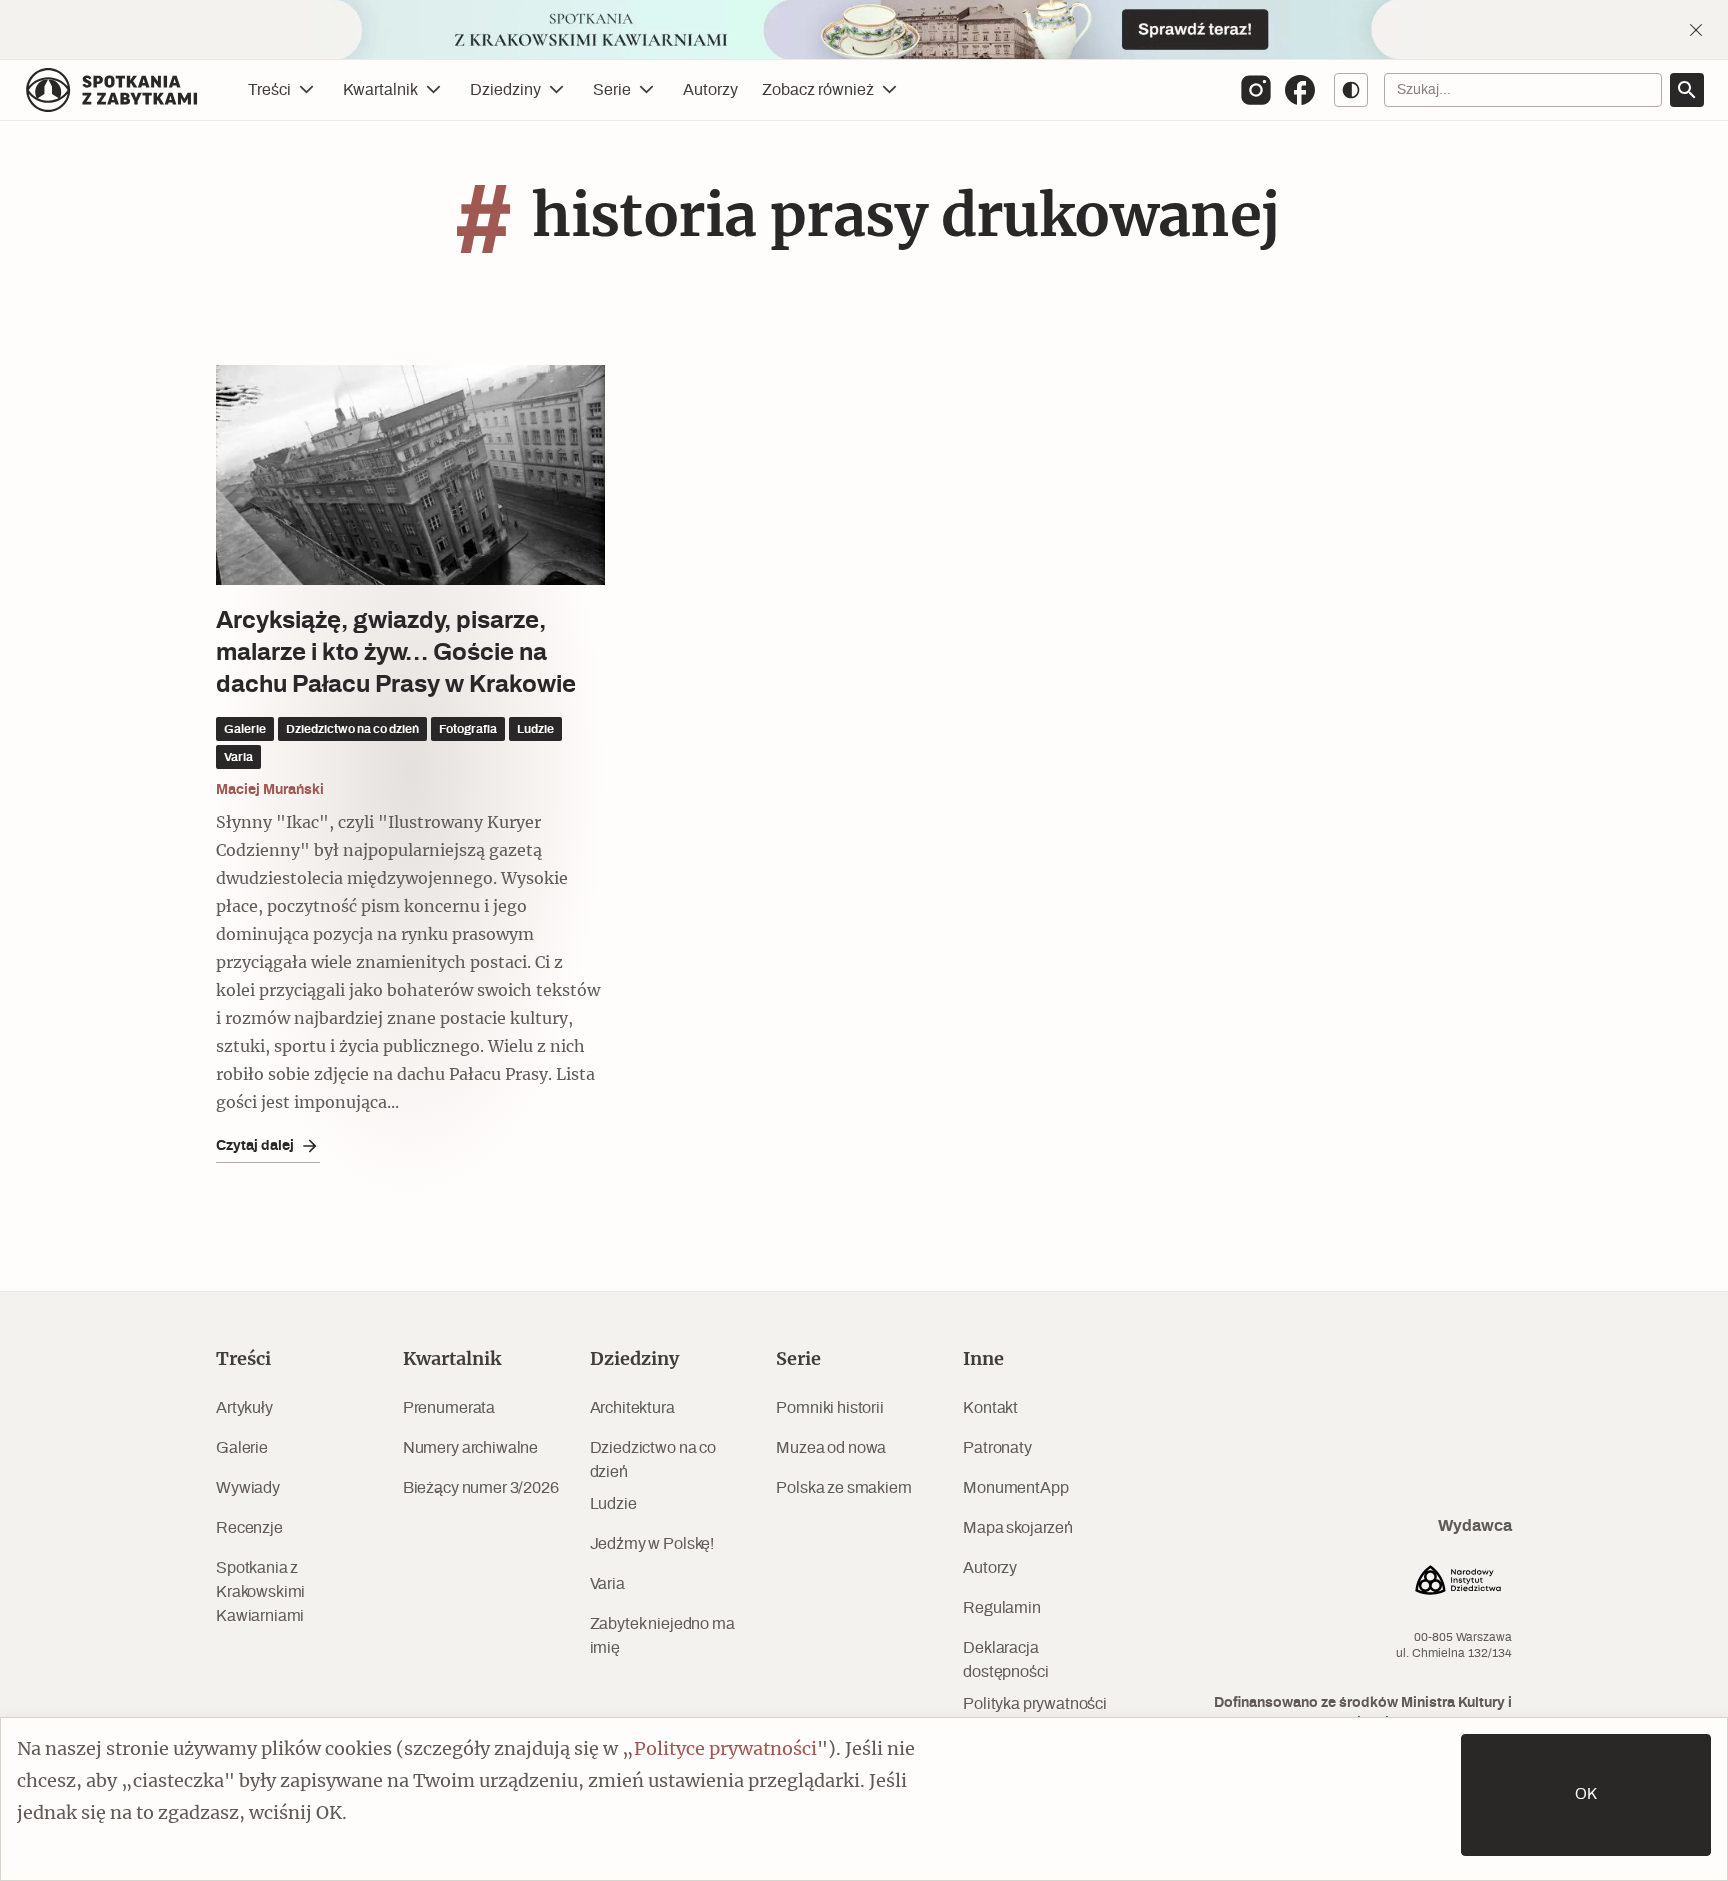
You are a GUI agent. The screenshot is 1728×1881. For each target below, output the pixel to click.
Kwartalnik (380, 90)
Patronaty (997, 1448)
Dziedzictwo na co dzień (653, 1460)
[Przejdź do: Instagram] (1256, 90)
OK (1586, 1794)
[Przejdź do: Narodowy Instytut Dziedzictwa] (1458, 1583)
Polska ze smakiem (843, 1488)
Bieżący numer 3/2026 (481, 1488)
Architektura (632, 1408)
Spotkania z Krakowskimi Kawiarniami (260, 1592)
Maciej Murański (270, 790)
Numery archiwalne (470, 1448)
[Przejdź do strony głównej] (112, 90)
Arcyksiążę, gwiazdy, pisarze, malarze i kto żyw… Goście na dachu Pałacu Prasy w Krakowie (396, 653)
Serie (612, 90)
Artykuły (244, 1408)
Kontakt (990, 1408)
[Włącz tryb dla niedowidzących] (1351, 90)
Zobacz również (818, 90)
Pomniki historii (829, 1408)
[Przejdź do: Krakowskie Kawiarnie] (864, 29)
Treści (269, 90)
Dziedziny (505, 90)
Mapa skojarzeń (1018, 1528)
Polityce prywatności (725, 1750)
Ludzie (613, 1504)
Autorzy (710, 90)
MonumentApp (1015, 1488)
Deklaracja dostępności (1005, 1660)
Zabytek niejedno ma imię (662, 1636)
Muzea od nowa (831, 1448)
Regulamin (1002, 1608)
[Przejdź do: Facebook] (1300, 90)
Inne (983, 1360)
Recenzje (249, 1528)
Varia (607, 1584)
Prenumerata (449, 1408)
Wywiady (248, 1488)
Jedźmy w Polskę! (652, 1544)
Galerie (242, 1448)
